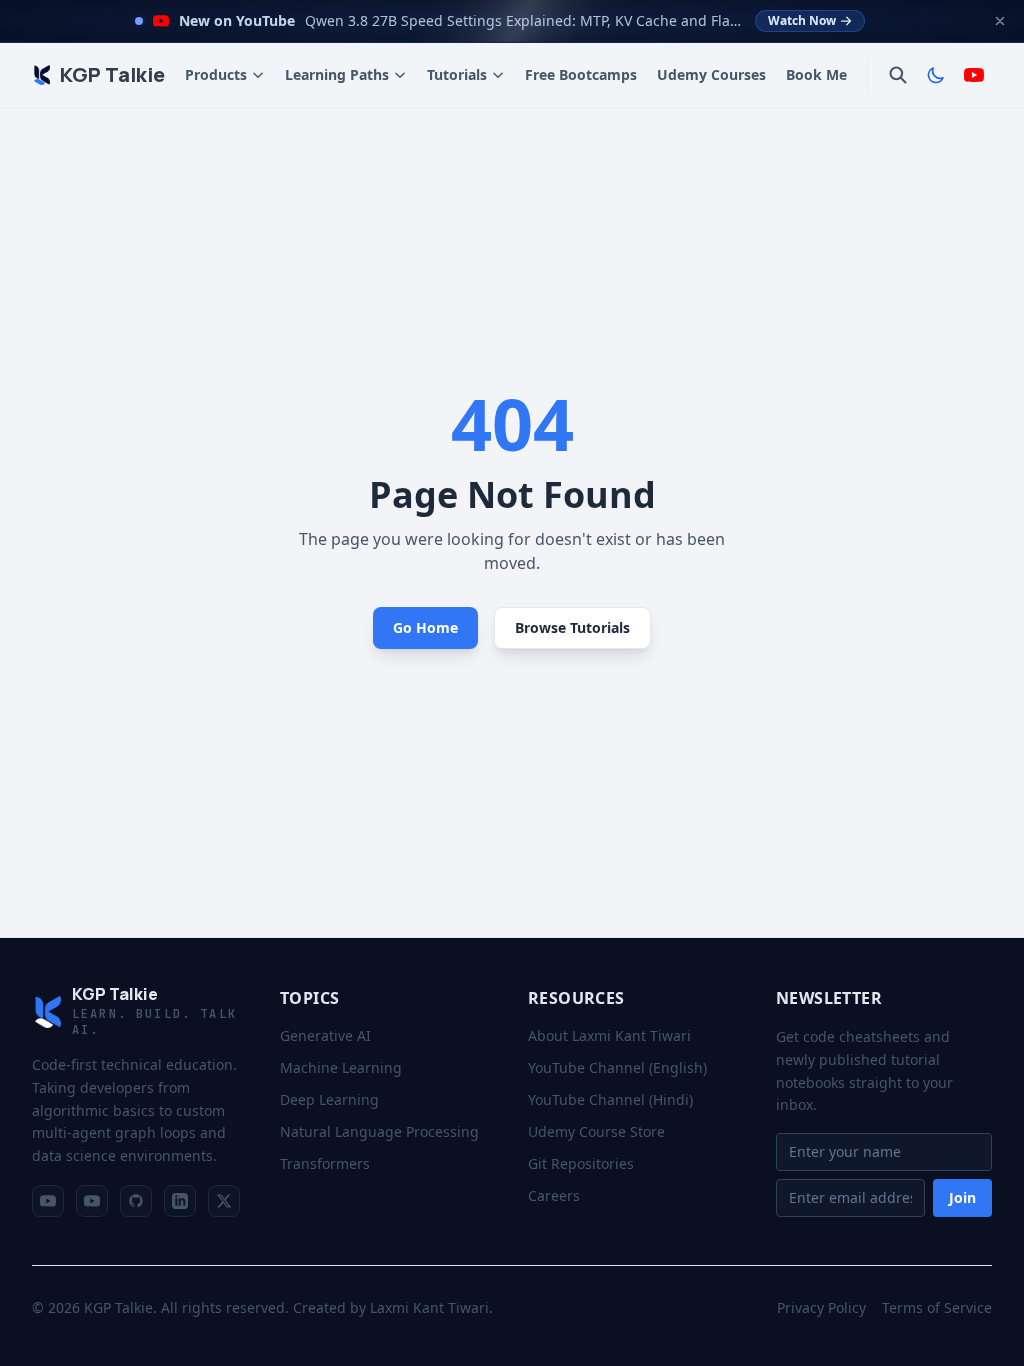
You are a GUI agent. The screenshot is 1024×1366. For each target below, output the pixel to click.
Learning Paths (337, 74)
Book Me (816, 74)
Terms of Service (937, 1307)
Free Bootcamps (581, 74)
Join (962, 1197)
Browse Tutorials (572, 627)
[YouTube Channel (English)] (48, 1201)
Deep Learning (329, 1099)
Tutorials (457, 74)
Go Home (425, 627)
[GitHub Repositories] (136, 1201)
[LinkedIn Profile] (180, 1201)
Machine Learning (341, 1067)
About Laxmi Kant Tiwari (609, 1035)
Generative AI (325, 1035)
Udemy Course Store (596, 1131)
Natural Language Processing (379, 1131)
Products (216, 74)
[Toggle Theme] (936, 75)
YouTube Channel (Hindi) (610, 1099)
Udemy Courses (711, 74)
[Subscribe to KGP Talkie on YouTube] (974, 75)
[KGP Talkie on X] (224, 1201)
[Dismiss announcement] (1000, 21)
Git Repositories (581, 1163)
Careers (554, 1195)
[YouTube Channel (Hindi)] (92, 1201)
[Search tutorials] (898, 75)
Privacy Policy (821, 1307)
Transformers (325, 1163)
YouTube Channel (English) (617, 1067)
